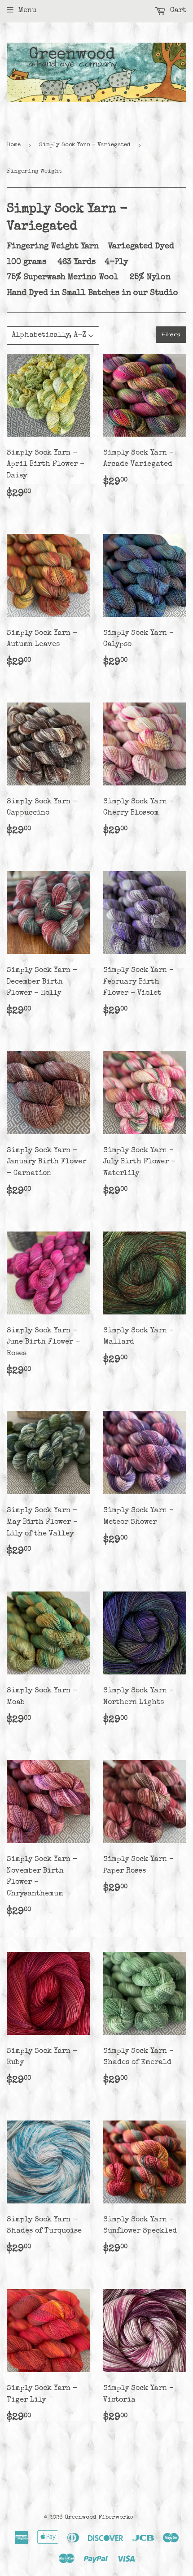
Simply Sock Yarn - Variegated (85, 145)
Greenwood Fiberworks (99, 2517)
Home (14, 145)
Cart (177, 11)
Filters (171, 334)
